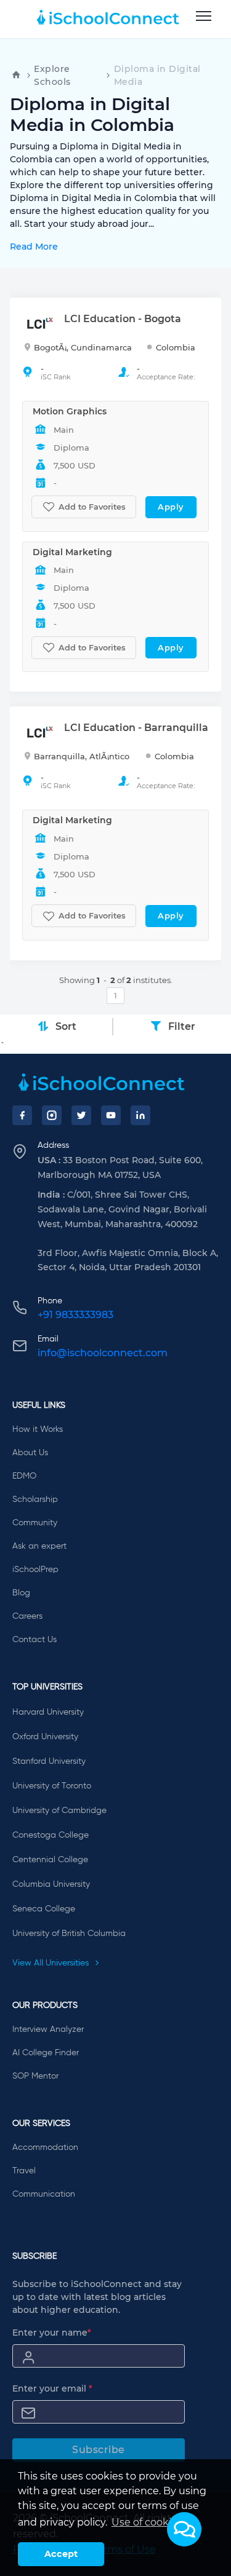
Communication (44, 2194)
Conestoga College (51, 1835)
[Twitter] (81, 1115)
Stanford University (49, 1761)
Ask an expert (39, 1546)
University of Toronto (52, 1786)
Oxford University (45, 1737)
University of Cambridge (59, 1811)
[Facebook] (22, 1115)
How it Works (38, 1429)
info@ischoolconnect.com (103, 1353)
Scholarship (35, 1499)
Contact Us (34, 1640)
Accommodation (45, 2147)
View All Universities (52, 1963)
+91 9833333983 (75, 1315)
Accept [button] (61, 2554)
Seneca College (44, 1909)
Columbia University (51, 1884)
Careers (27, 1616)
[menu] (204, 17)
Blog (21, 1593)
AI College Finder (46, 2053)
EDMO (24, 1476)
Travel (24, 2171)
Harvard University (48, 1712)
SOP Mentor (35, 2076)
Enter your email (52, 2388)
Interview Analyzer (48, 2029)
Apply (171, 507)
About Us (30, 1453)
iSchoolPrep (35, 1570)
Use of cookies (147, 2522)
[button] (184, 2529)
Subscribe (99, 2450)
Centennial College (50, 1860)
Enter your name (52, 2333)
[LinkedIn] (140, 1115)
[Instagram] (52, 1115)
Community (35, 1523)
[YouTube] (111, 1115)
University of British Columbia (69, 1934)
